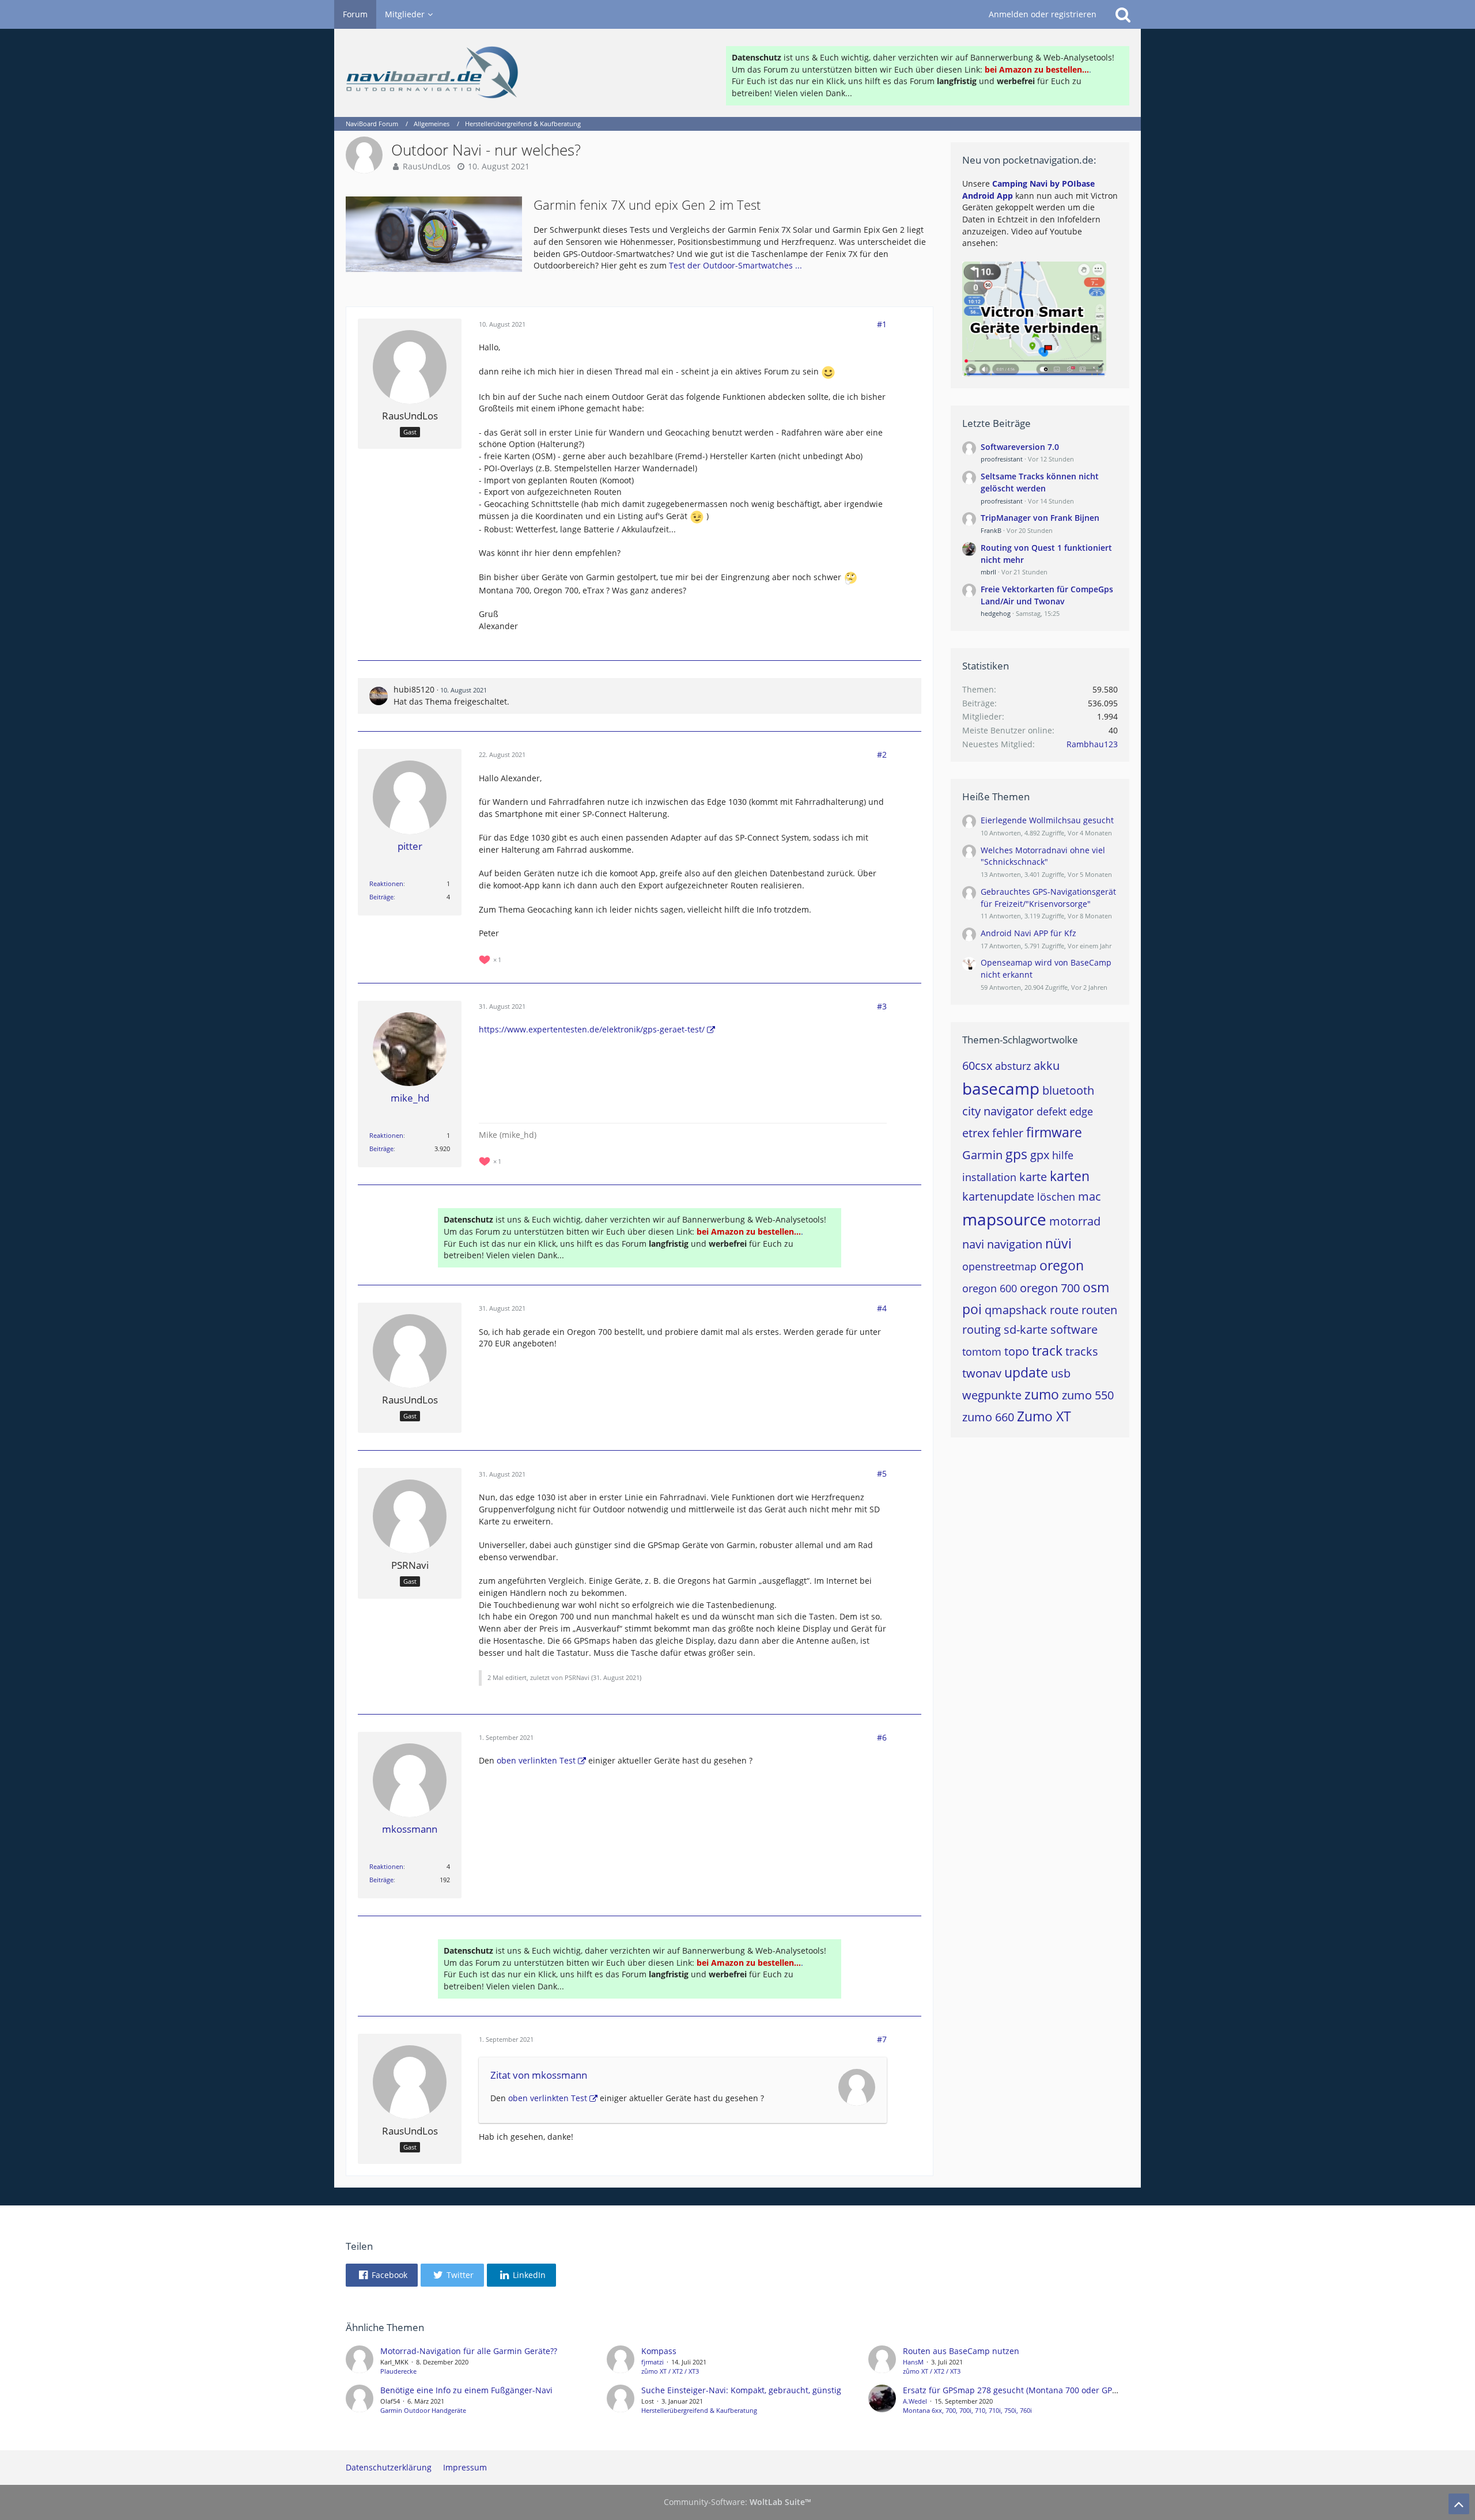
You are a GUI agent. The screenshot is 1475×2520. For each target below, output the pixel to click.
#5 (882, 1473)
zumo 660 (988, 1417)
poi (972, 1309)
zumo (1042, 1394)
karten (1070, 1176)
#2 (882, 754)
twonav (982, 1373)
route (1064, 1310)
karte (1033, 1177)
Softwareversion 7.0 (1020, 447)
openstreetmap (999, 1266)
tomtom (982, 1352)
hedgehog (996, 613)
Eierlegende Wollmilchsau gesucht (1047, 820)
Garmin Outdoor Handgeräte (423, 2410)
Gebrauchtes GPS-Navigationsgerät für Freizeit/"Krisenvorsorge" (1048, 898)
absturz (1013, 1066)
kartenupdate (998, 1196)
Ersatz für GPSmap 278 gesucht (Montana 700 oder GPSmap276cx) (1030, 2390)
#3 (882, 1006)
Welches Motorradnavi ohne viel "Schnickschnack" (1043, 856)
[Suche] (1123, 14)
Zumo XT (1044, 1416)
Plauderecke (398, 2371)
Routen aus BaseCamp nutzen (961, 2351)
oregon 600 (990, 1288)
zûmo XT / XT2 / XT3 (670, 2371)
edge (1081, 1111)
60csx (977, 1066)
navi (973, 1244)
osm (1096, 1287)
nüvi (1058, 1243)
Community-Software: (737, 2502)
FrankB (991, 530)
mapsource (1004, 1219)
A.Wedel (915, 2401)
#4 (882, 1308)
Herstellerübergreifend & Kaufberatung (699, 2410)
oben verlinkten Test (536, 1760)
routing (982, 1329)
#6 (882, 1737)
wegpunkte (992, 1395)
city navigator (998, 1111)
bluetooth (1068, 1090)
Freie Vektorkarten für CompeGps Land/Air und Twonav (1047, 595)
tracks (1082, 1351)
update (1026, 1372)
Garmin (982, 1155)
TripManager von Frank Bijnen (1040, 518)
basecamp (1001, 1088)
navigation (1015, 1244)
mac (1090, 1196)
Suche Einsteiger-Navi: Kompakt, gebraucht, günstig (741, 2390)
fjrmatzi (653, 2362)
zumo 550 (1088, 1395)
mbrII (988, 572)
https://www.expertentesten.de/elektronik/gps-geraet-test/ (592, 1029)
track (1047, 1350)
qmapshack (1016, 1310)
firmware (1054, 1132)
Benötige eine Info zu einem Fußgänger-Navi (466, 2390)
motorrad (1075, 1221)
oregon (1062, 1265)
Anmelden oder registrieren (1043, 14)
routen (1099, 1310)
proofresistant (1002, 459)
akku (1047, 1066)
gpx (1040, 1155)
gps (1016, 1154)
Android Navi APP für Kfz (1028, 933)
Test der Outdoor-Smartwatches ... (735, 265)
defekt (1052, 1111)
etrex (976, 1133)
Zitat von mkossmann (539, 2075)
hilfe (1063, 1155)
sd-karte (1026, 1329)
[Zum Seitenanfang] (1459, 2504)
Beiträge (381, 897)
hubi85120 (414, 689)
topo (1017, 1351)
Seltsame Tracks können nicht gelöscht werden (1040, 482)
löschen (1056, 1197)
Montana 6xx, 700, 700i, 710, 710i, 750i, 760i (967, 2410)
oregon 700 (1050, 1288)
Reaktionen (386, 883)
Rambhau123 (1092, 744)
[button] (382, 2275)
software (1074, 1329)
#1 (882, 324)
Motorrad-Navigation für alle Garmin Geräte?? (469, 2351)
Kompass (659, 2351)
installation (989, 1177)
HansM (913, 2362)
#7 (882, 2039)
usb (1061, 1373)
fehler (1008, 1133)
